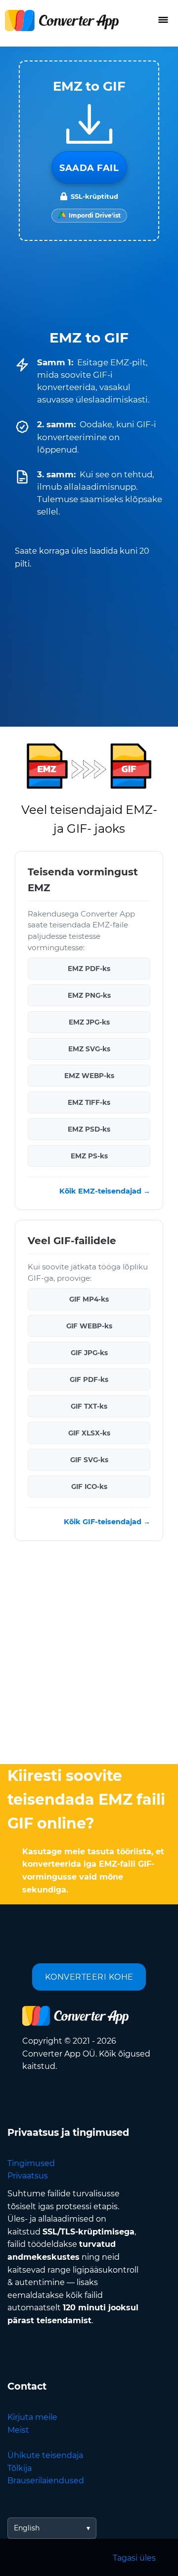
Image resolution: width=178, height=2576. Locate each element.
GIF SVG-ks (89, 1460)
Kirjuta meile (32, 2417)
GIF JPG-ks (89, 1353)
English (27, 2528)
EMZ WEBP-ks (89, 1076)
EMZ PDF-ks (89, 969)
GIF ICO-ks (89, 1487)
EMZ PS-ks (89, 1156)
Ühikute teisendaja (45, 2455)
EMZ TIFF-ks (89, 1102)
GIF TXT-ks (89, 1406)
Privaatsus (28, 2176)
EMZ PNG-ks (89, 995)
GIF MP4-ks (89, 1299)
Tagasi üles (134, 2558)
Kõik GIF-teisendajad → (107, 1522)
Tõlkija (20, 2468)
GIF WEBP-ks (89, 1326)
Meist (18, 2430)
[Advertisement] (89, 1655)
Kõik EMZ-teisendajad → (105, 1191)
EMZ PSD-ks (89, 1129)
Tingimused (31, 2163)
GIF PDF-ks (89, 1379)
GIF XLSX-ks (89, 1433)
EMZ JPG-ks (89, 1022)
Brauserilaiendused (46, 2481)
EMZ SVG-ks (89, 1049)
